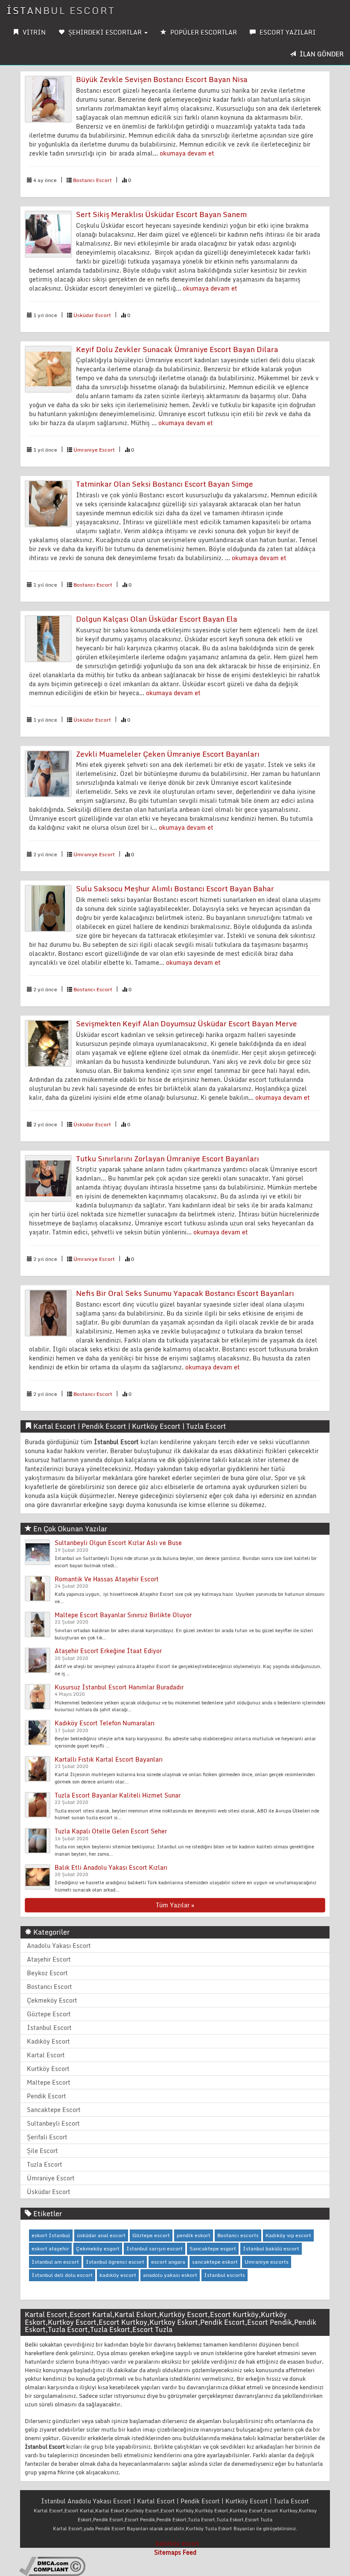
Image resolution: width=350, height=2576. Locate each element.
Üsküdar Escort (92, 315)
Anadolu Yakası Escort (59, 1946)
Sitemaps (168, 2552)
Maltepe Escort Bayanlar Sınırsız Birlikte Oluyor (123, 1615)
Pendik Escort (47, 2096)
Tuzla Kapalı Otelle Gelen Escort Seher (111, 1831)
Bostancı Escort (92, 180)
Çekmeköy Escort (52, 2000)
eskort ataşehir (50, 2248)
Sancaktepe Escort (54, 2110)
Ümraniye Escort (94, 450)
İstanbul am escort (55, 2262)
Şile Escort (42, 2151)
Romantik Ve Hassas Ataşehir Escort (107, 1579)
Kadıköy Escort (48, 2041)
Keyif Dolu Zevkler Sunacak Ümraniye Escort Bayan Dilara (177, 349)
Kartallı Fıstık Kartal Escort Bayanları (109, 1759)
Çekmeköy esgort (98, 2248)
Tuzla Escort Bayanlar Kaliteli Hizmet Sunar (118, 1795)
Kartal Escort (46, 2055)
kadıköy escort (118, 2275)
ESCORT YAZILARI (287, 32)
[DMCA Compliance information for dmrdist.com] (52, 2566)
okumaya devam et (187, 153)
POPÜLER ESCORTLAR (203, 32)
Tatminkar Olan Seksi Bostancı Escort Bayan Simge (165, 484)
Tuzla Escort (45, 2164)
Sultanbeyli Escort (53, 2123)
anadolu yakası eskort (170, 2275)
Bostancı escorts (238, 2235)
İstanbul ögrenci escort (115, 2262)
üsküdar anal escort (101, 2235)
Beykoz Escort (47, 1973)
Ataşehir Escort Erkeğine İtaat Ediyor (108, 1651)
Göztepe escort (151, 2235)
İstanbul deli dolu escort (62, 2275)
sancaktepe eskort (215, 2262)
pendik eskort (194, 2235)
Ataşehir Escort (49, 1959)
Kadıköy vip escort (288, 2235)
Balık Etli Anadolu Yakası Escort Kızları (111, 1867)
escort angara (168, 2262)
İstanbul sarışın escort (155, 2248)
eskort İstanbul (51, 2235)
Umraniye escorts (267, 2262)
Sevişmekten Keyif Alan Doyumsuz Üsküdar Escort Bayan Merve (187, 1024)
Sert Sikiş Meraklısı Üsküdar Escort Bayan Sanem (161, 214)
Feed (190, 2552)
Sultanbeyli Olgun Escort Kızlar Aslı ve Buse (118, 1543)
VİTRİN (33, 32)
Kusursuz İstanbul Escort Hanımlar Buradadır (119, 1687)
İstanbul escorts (225, 2275)
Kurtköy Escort (48, 2069)
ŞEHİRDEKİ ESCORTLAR (105, 32)
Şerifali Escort (47, 2137)
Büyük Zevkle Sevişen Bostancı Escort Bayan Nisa (162, 79)
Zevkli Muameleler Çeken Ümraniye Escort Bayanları (168, 754)
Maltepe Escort (49, 2082)
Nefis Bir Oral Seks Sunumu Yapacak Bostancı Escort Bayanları (185, 1293)
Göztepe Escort (49, 2014)
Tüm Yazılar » (175, 1905)
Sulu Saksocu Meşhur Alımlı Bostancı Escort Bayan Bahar (175, 889)
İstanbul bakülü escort (271, 2248)
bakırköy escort (177, 2543)
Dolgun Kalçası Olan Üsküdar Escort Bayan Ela (157, 619)
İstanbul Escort (61, 10)
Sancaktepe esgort (213, 2248)
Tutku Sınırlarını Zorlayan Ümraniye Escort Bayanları (168, 1159)
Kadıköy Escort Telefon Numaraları (105, 1723)
